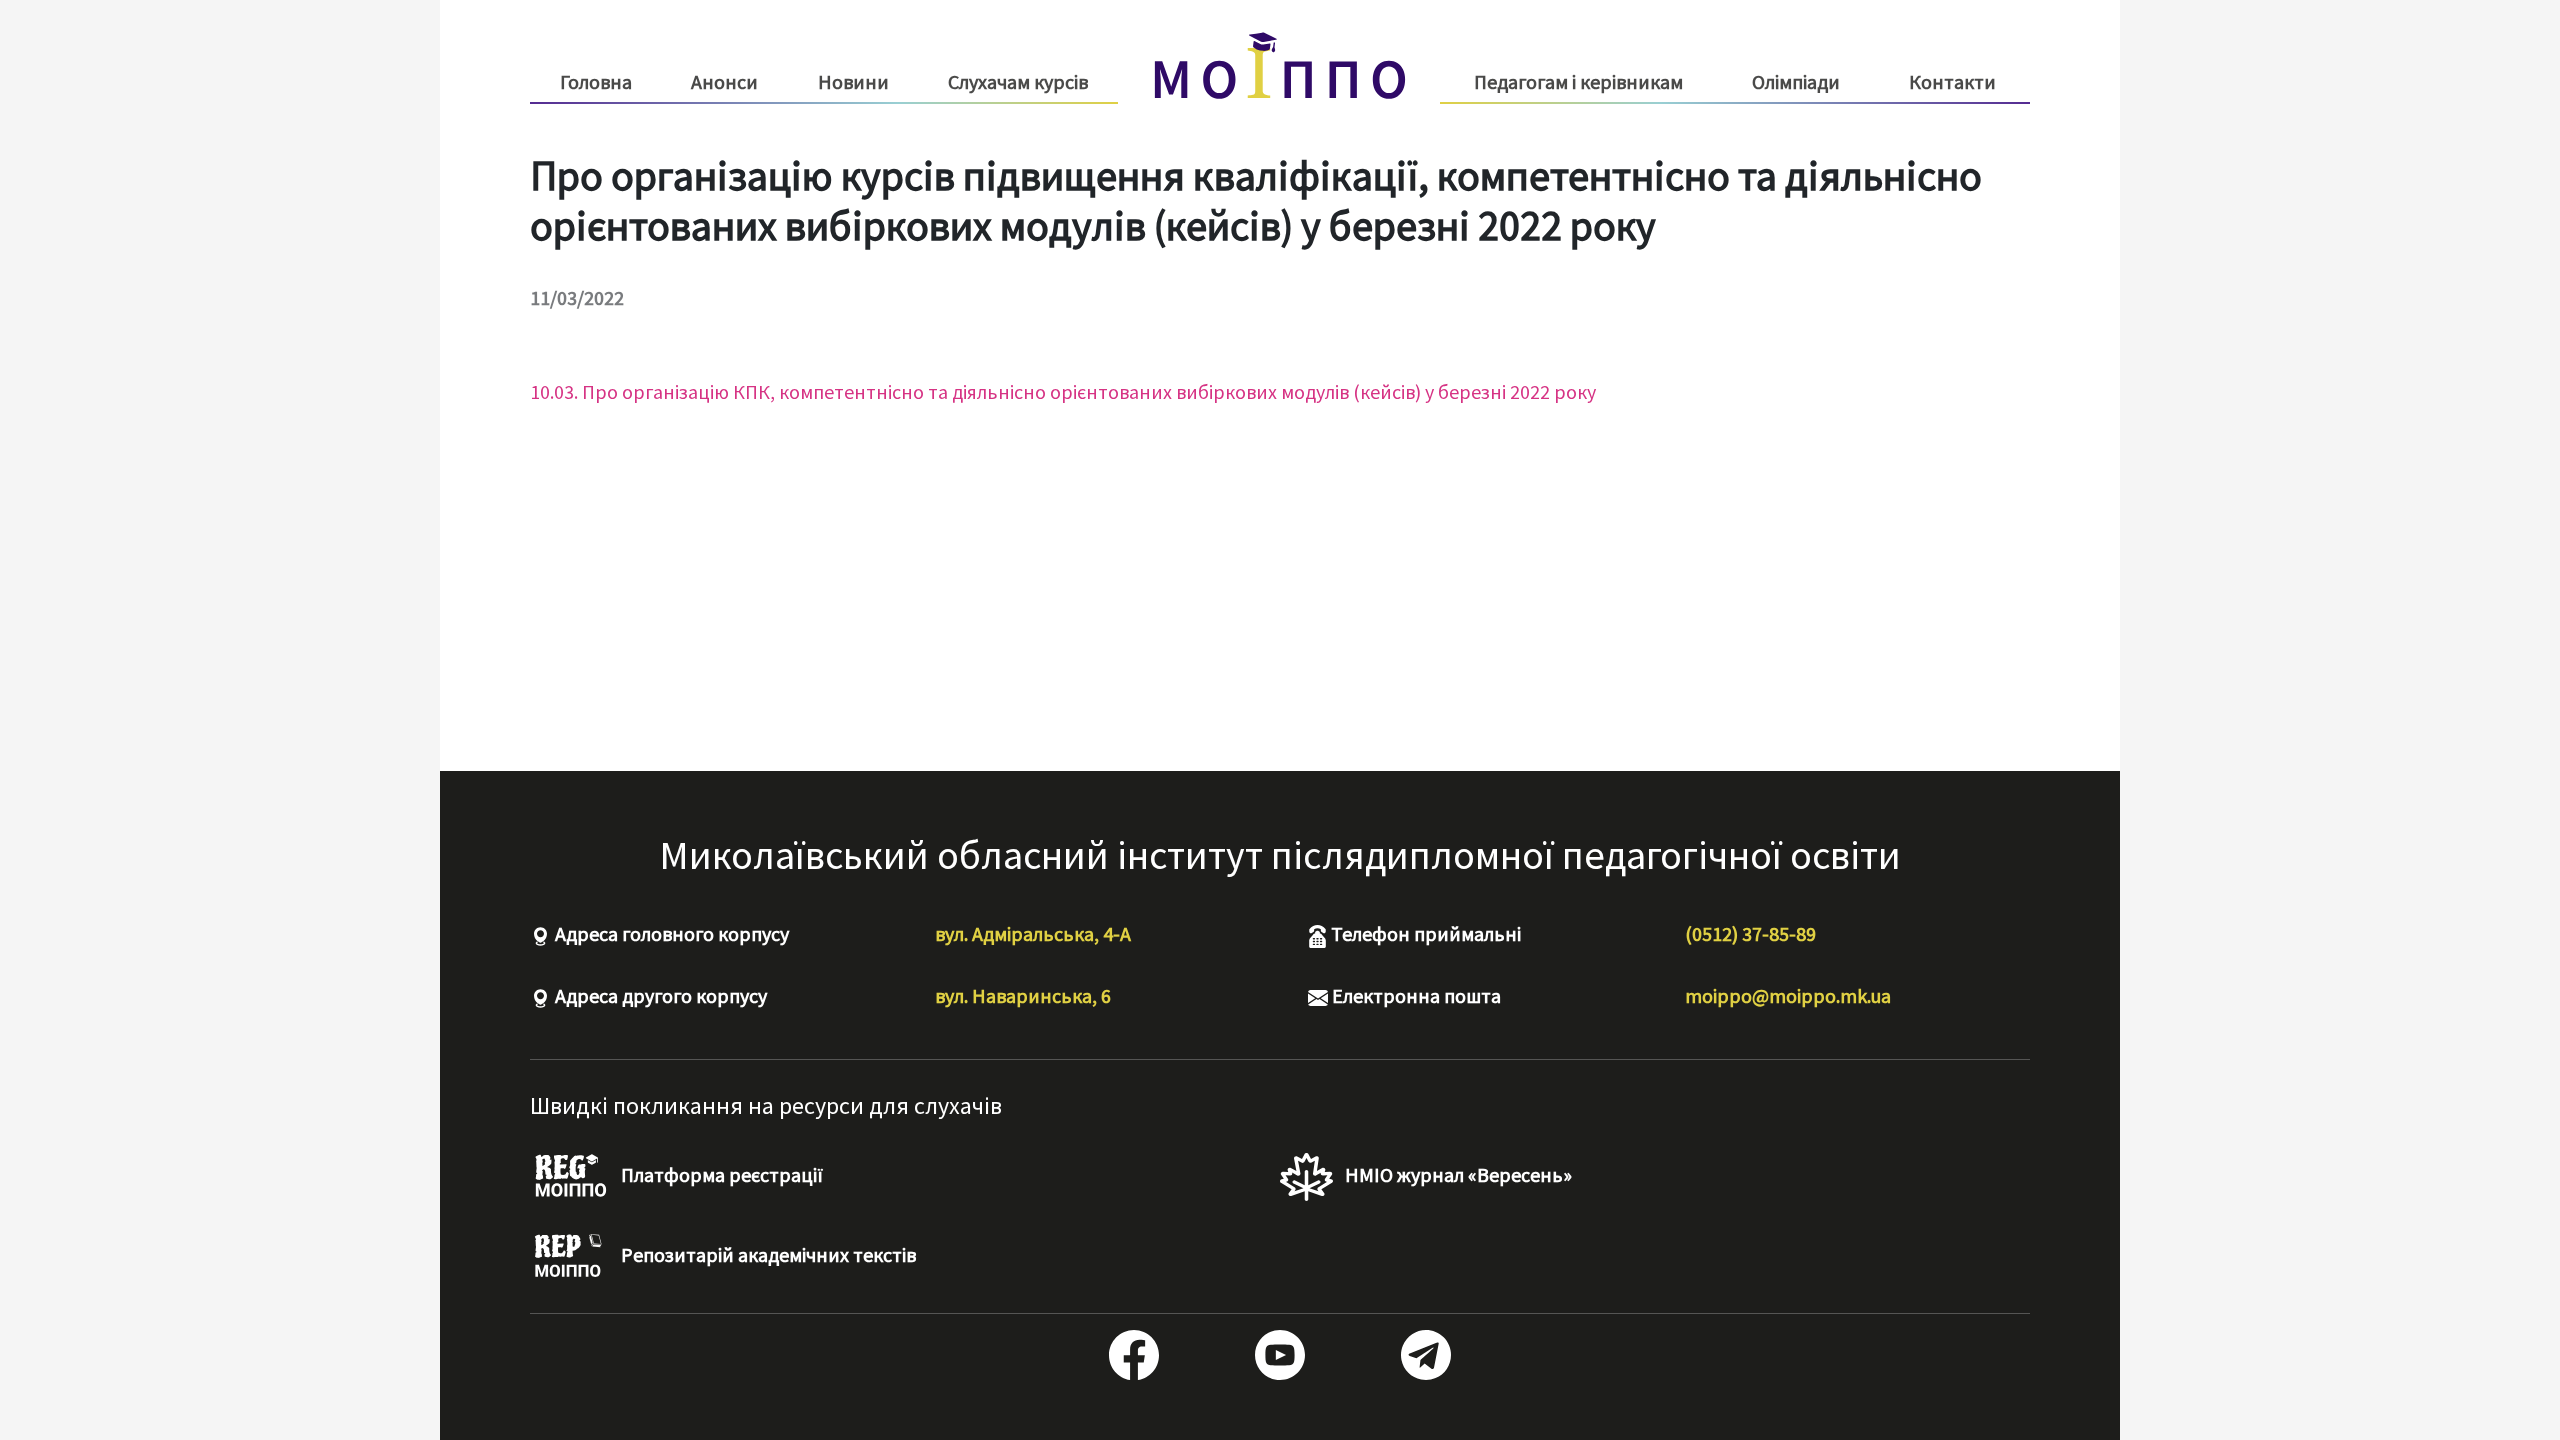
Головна (596, 81)
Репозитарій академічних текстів (766, 1254)
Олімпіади (1796, 81)
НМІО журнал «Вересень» (1456, 1174)
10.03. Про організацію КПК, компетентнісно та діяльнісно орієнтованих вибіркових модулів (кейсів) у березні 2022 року (1063, 391)
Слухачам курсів (1018, 82)
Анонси (724, 81)
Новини (853, 81)
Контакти (1952, 81)
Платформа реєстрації (720, 1174)
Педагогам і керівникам (1578, 82)
